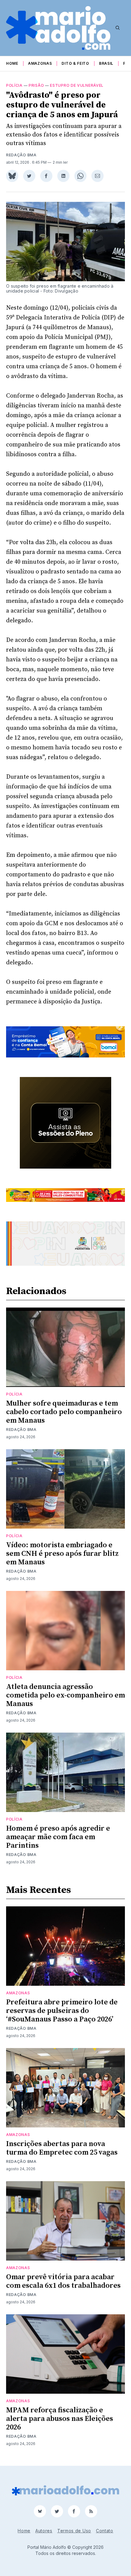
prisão (36, 85)
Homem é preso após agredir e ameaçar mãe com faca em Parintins (58, 1837)
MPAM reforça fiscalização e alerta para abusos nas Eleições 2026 (60, 2419)
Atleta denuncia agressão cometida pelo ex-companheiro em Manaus (65, 1695)
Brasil (106, 63)
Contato (105, 2531)
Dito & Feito (75, 63)
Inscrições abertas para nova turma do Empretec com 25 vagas (62, 2148)
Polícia (14, 85)
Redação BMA (21, 155)
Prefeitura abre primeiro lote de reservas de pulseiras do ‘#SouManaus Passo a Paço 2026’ (62, 2011)
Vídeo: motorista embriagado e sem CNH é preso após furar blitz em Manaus (62, 1554)
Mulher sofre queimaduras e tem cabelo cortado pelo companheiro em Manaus (64, 1412)
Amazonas (40, 63)
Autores (44, 2531)
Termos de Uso (74, 2531)
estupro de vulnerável (77, 85)
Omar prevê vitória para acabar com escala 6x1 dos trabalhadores (63, 2281)
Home (12, 63)
